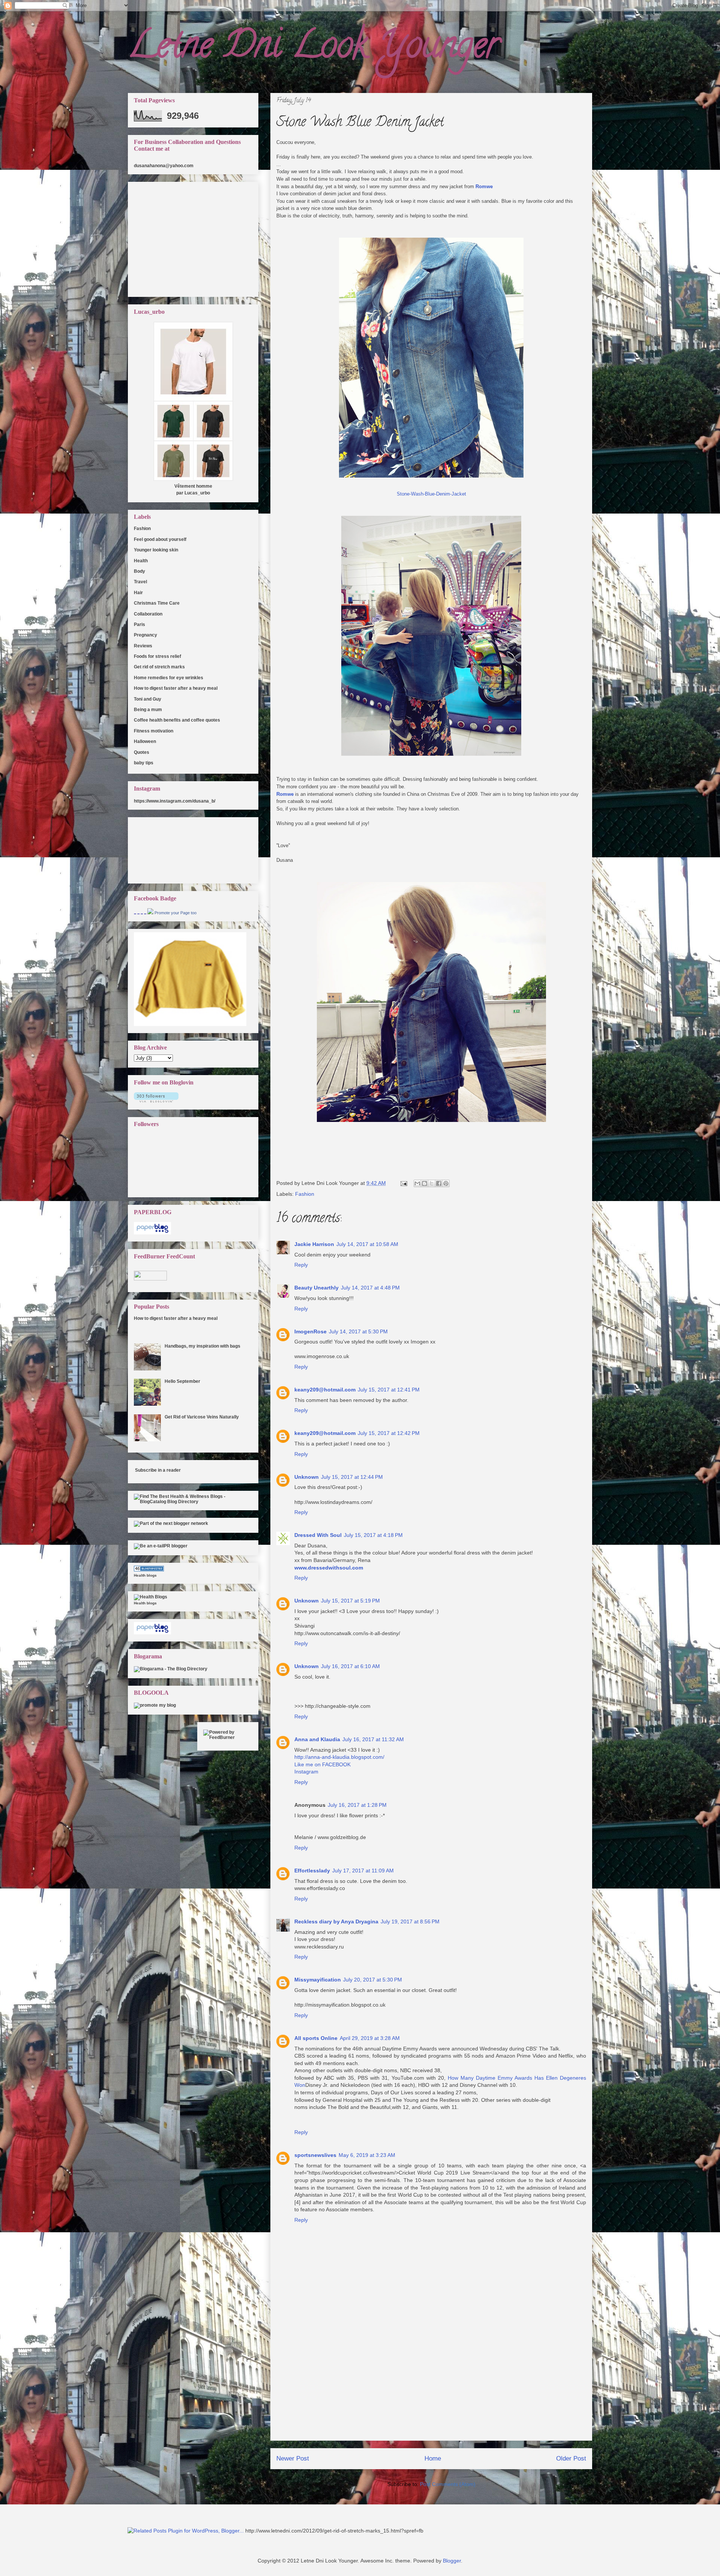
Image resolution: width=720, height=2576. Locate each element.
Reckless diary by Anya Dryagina (336, 1922)
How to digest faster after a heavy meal (176, 688)
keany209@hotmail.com (325, 1390)
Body (139, 571)
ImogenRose (310, 1331)
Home (433, 2458)
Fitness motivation (154, 731)
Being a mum (148, 710)
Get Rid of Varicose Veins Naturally (202, 1417)
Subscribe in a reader (158, 1470)
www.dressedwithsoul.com (329, 1568)
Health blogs (145, 1575)
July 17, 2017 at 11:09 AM (363, 1871)
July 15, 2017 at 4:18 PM (373, 1535)
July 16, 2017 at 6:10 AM (350, 1666)
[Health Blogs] (149, 1570)
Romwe (484, 186)
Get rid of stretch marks (159, 667)
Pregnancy (145, 635)
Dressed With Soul (318, 1535)
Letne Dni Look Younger (314, 49)
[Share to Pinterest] (446, 1183)
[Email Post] (403, 1183)
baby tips (144, 763)
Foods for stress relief (157, 656)
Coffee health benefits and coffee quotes (177, 720)
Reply (301, 1265)
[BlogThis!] (424, 1183)
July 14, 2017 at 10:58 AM (367, 1244)
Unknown (307, 1477)
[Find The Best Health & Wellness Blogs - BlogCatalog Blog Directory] (193, 1502)
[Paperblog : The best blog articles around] (152, 1233)
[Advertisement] (431, 2388)
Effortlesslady (312, 1871)
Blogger (452, 2561)
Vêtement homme (193, 486)
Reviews (143, 646)
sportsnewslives (315, 2155)
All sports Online (316, 2038)
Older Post (571, 2458)
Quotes (142, 752)
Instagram (306, 1772)
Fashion (305, 1194)
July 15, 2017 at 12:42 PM (389, 1433)
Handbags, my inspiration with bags (202, 1346)
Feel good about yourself (160, 539)
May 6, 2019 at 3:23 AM (367, 2155)
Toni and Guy (148, 699)
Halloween (145, 741)
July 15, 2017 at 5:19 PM (350, 1601)
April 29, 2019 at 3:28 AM (370, 2038)
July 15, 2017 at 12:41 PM (389, 1390)
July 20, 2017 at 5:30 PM (373, 1980)
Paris (139, 625)
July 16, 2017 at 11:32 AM (373, 1739)
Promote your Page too (175, 913)
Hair (138, 593)
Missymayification (318, 1980)
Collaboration (148, 614)
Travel (140, 582)
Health (141, 561)
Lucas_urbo (197, 493)
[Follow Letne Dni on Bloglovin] (156, 1101)
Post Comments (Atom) (448, 2484)
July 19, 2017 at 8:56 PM (410, 1922)
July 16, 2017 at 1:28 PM (357, 1805)
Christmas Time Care (157, 603)
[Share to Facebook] (439, 1183)
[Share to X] (432, 1183)
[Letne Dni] (150, 913)
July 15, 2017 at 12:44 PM (352, 1477)
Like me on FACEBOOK (322, 1764)
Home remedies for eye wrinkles (169, 678)
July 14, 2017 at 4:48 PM (370, 1288)
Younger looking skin (156, 550)
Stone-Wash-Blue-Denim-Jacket (431, 494)
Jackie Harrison (314, 1244)
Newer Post (293, 2458)
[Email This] (417, 1183)
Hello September (182, 1381)
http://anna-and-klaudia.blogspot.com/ (339, 1757)
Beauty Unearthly (316, 1288)
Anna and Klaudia (317, 1739)
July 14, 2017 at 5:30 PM (358, 1331)
